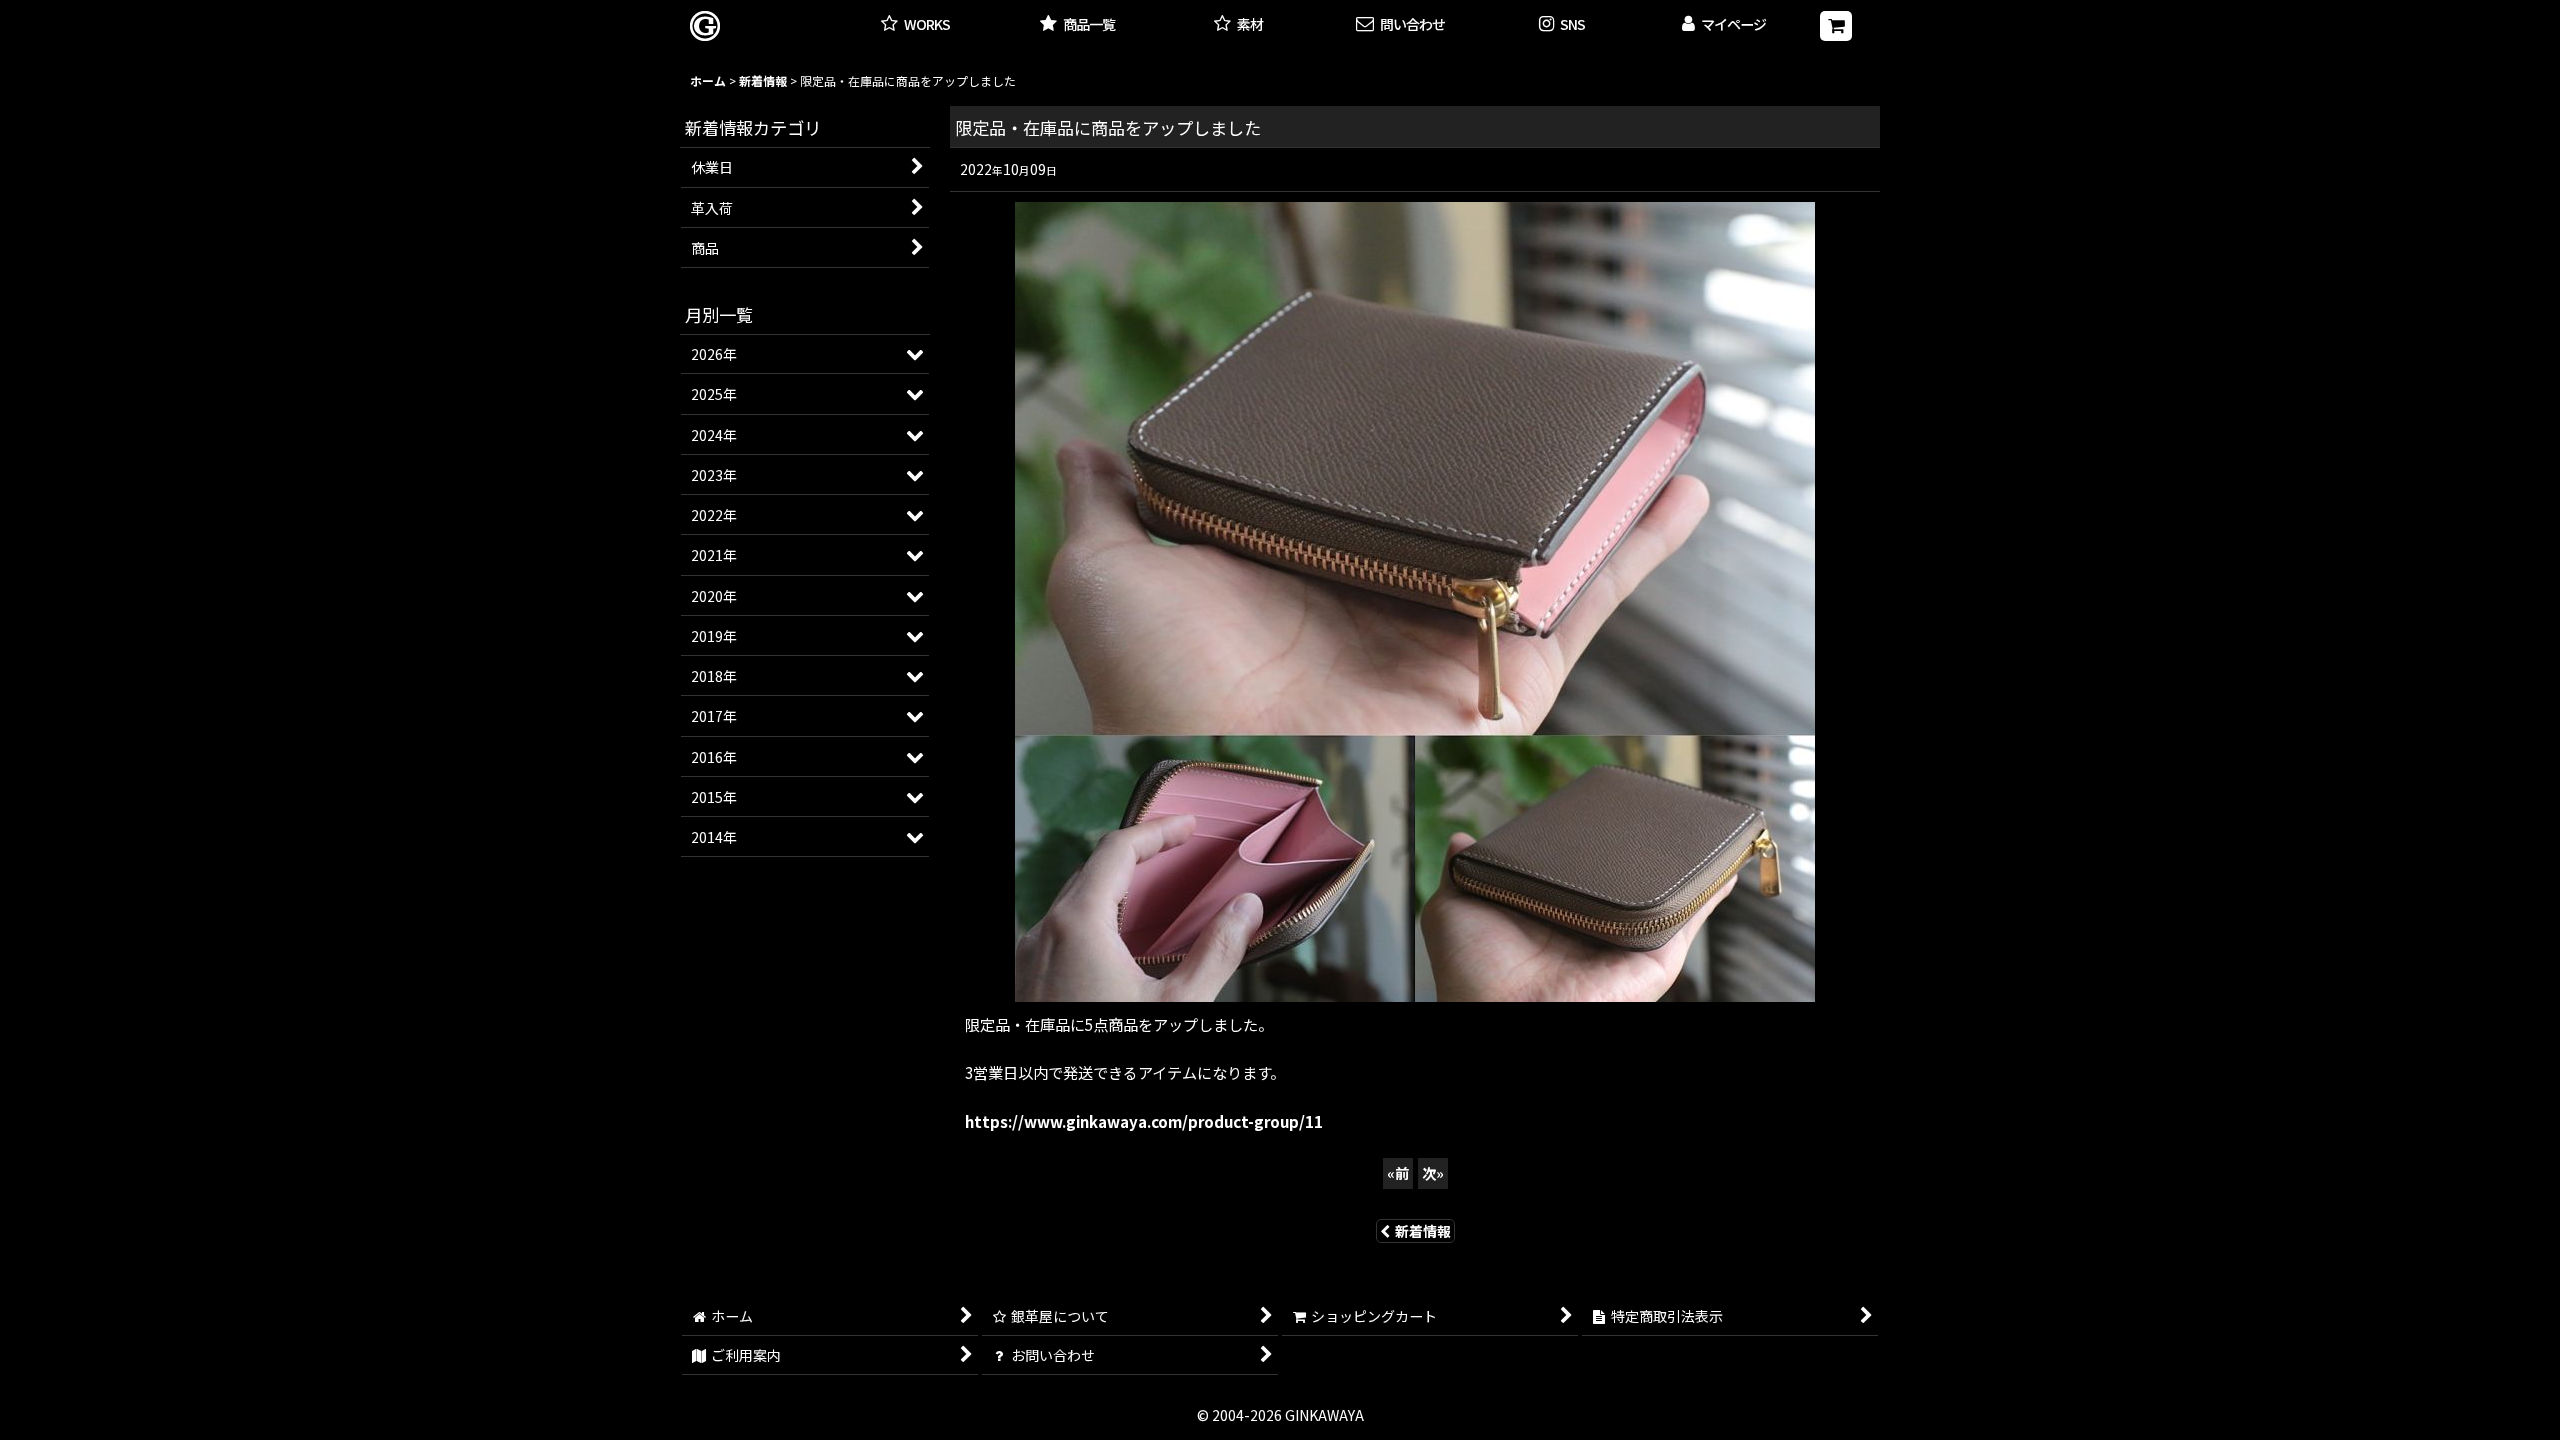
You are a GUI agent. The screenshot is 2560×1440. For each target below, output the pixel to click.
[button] (1562, 25)
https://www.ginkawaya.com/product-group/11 (1144, 1121)
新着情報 (1423, 1231)
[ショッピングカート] (1836, 26)
